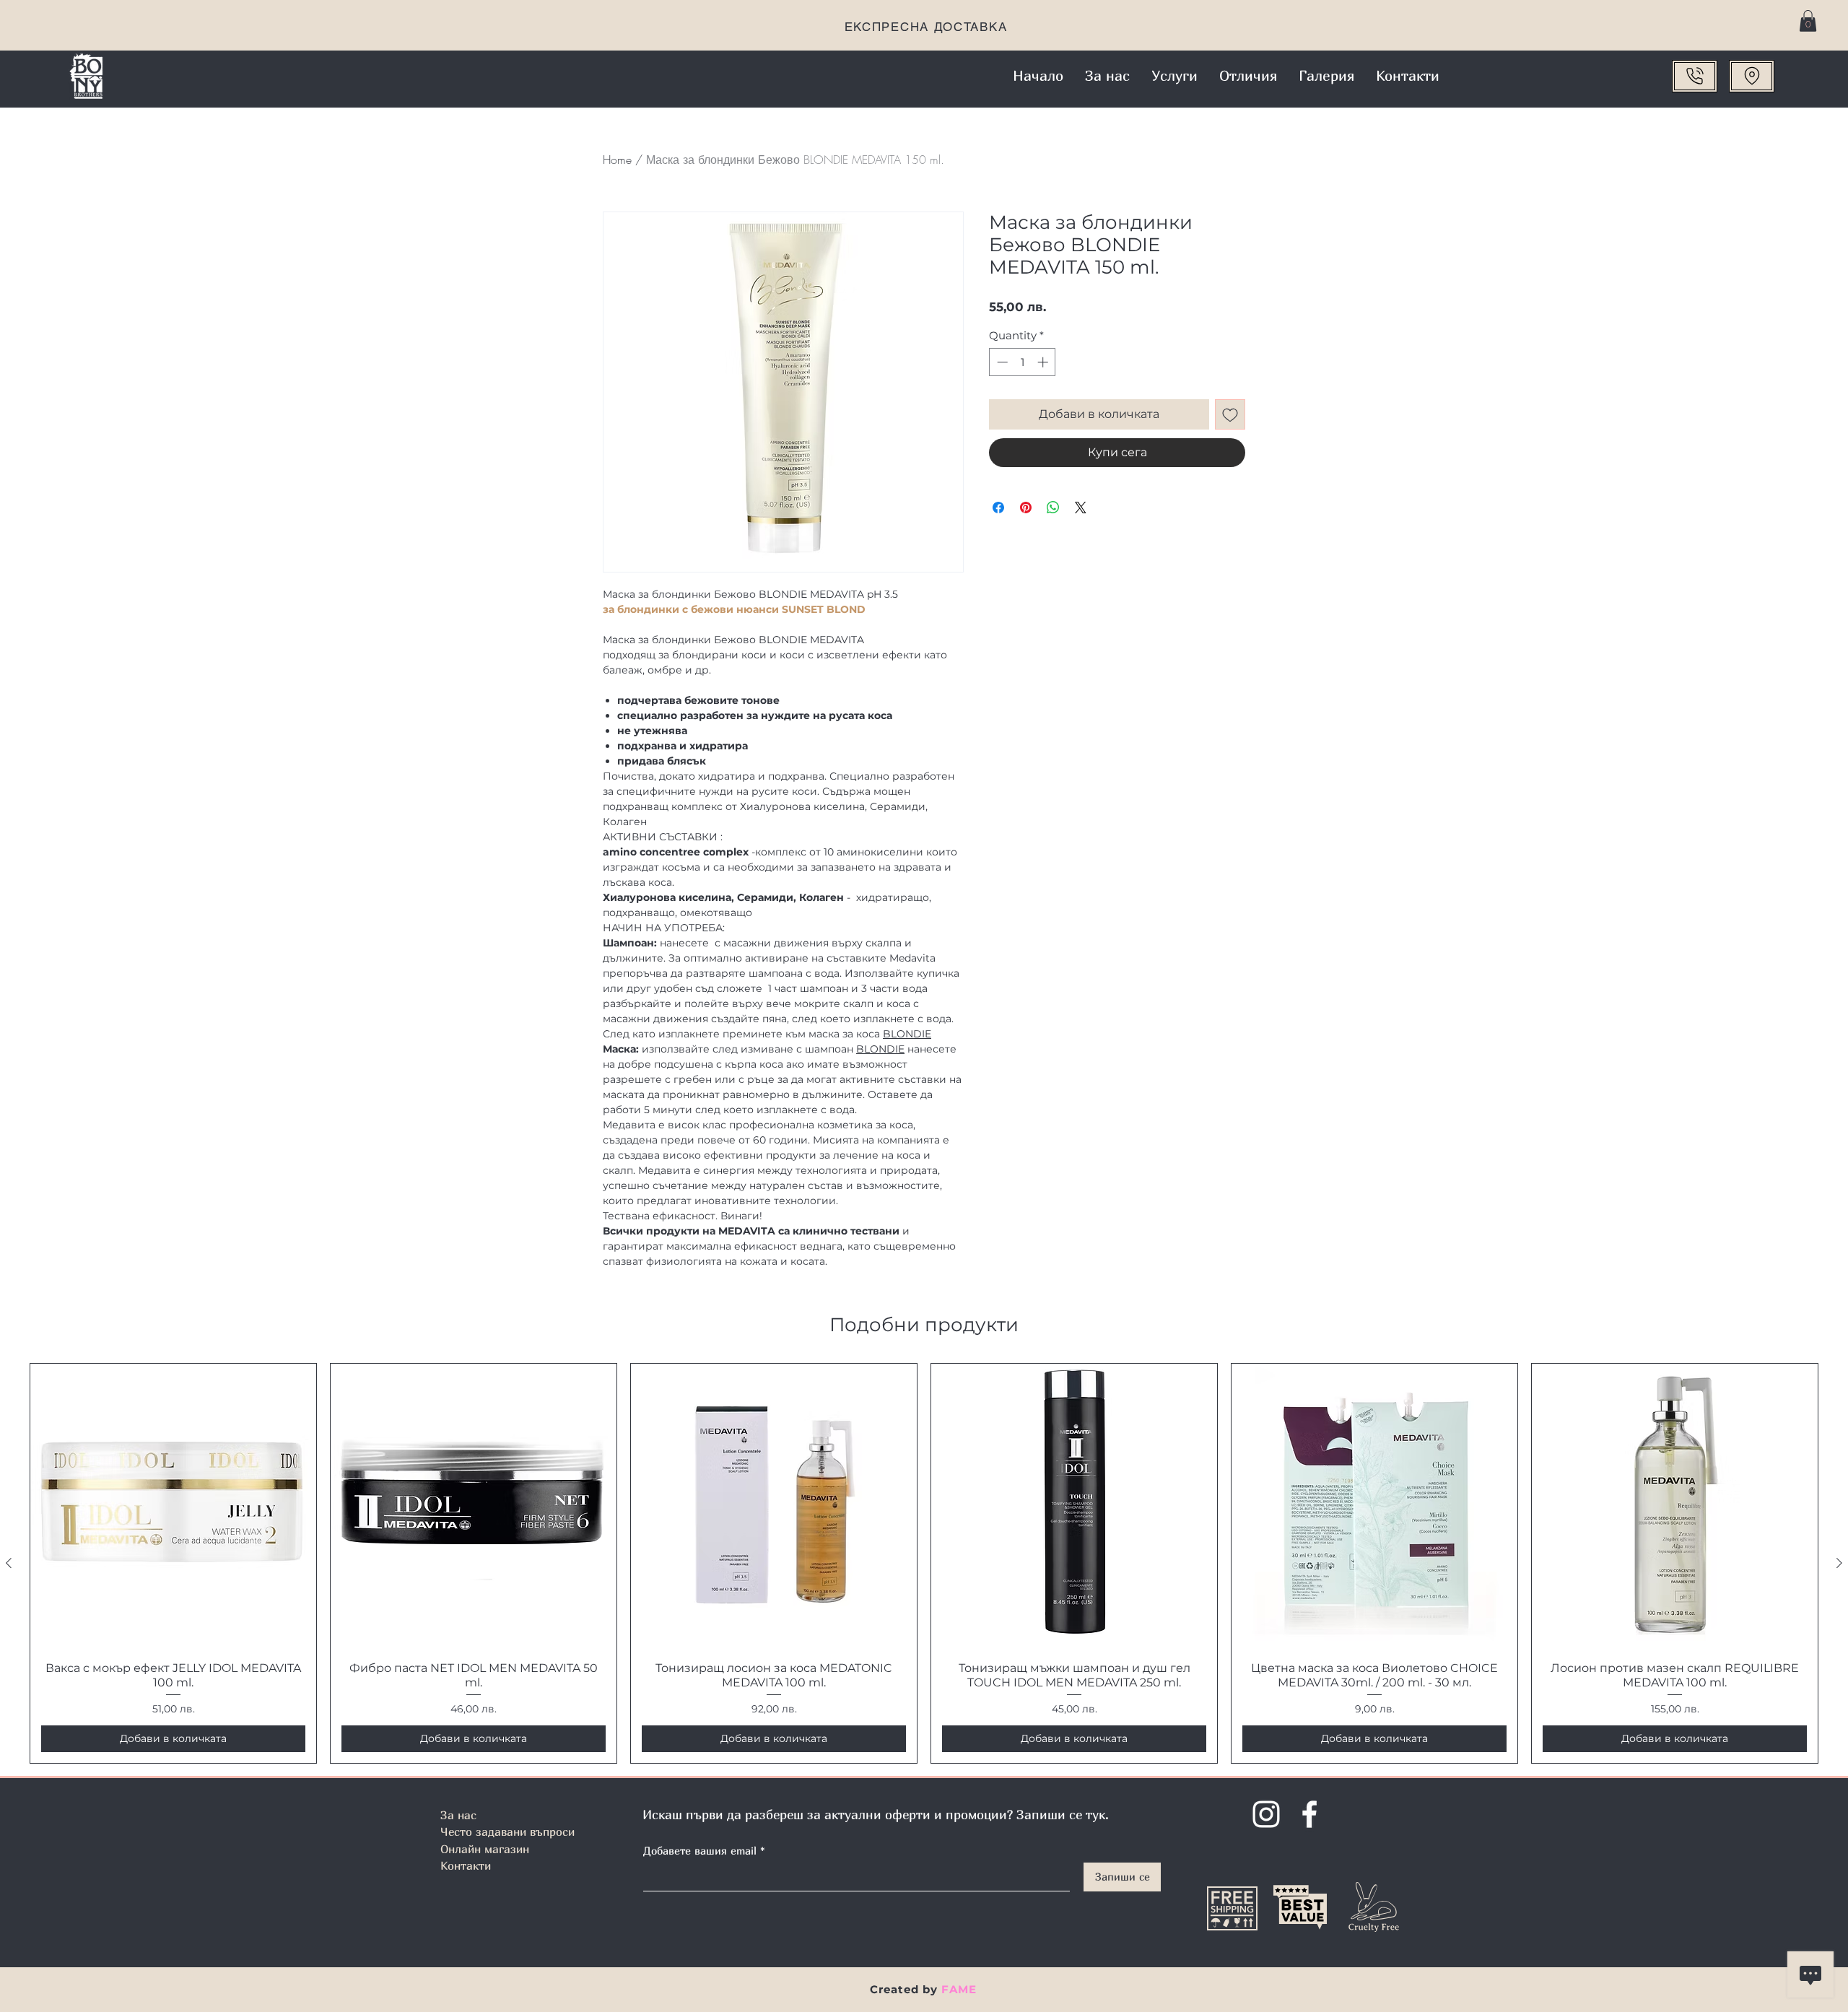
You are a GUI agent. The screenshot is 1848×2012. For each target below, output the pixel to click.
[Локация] (1752, 76)
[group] (924, 1563)
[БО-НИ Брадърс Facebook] (1309, 1814)
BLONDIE (907, 1034)
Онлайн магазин (485, 1849)
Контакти (466, 1865)
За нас (458, 1815)
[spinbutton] (1023, 362)
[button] (1808, 21)
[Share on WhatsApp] (1053, 508)
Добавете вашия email (700, 1851)
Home (617, 160)
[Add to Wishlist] (1230, 414)
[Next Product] (1839, 1563)
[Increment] (1044, 362)
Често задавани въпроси (507, 1832)
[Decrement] (1001, 362)
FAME (959, 1989)
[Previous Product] (9, 1563)
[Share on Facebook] (998, 508)
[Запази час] (1695, 76)
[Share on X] (1081, 508)
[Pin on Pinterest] (1026, 508)
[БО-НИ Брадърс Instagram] (1266, 1814)
